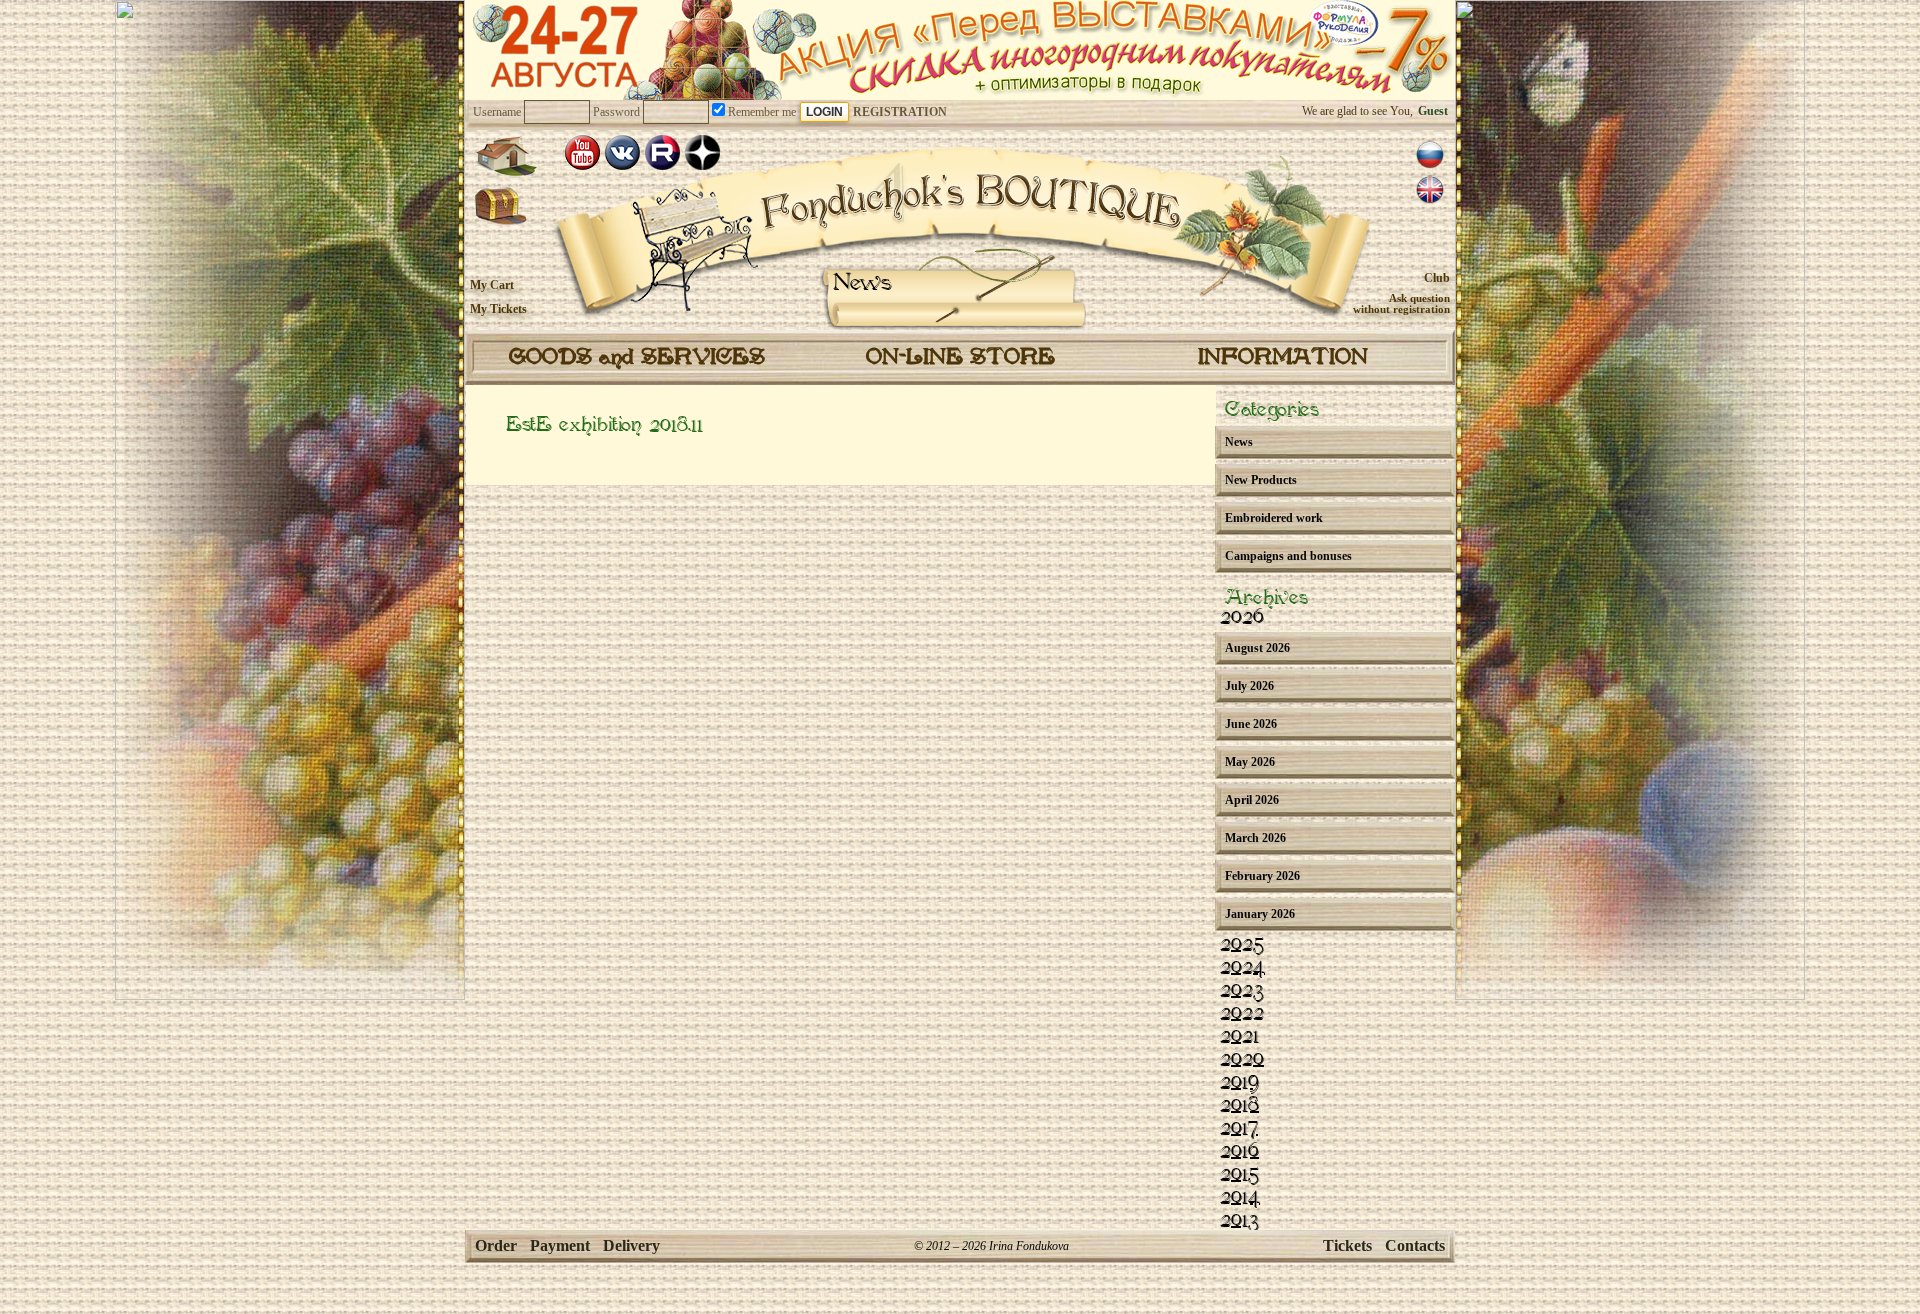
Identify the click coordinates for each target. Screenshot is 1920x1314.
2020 (1242, 1060)
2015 (1239, 1175)
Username (497, 112)
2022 (1242, 1014)
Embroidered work (1274, 518)
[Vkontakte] (622, 152)
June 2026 (1251, 724)
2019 (1239, 1083)
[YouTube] (582, 152)
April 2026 (1252, 800)
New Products (1261, 480)
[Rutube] (662, 152)
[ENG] (1430, 190)
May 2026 (1250, 762)
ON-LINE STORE (960, 358)
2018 (1239, 1106)
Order (496, 1245)
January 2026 (1260, 914)
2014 (1240, 1198)
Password (616, 112)
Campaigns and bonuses (1288, 556)
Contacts (1415, 1245)
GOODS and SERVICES (637, 358)
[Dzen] (702, 152)
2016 (1239, 1152)
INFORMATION (1283, 358)
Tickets (1347, 1245)
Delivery (631, 1245)
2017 (1239, 1129)
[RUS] (1430, 155)
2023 (1242, 991)
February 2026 (1262, 876)
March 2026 (1255, 838)
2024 (1242, 968)
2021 (1239, 1037)
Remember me (760, 112)
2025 (1242, 945)
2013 (1239, 1221)
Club (1437, 278)
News (862, 283)
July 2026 (1249, 686)
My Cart (492, 285)
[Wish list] (501, 207)
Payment (560, 1245)
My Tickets (498, 309)
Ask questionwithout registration (1401, 303)
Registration (900, 112)
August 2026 (1257, 648)
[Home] (506, 156)
